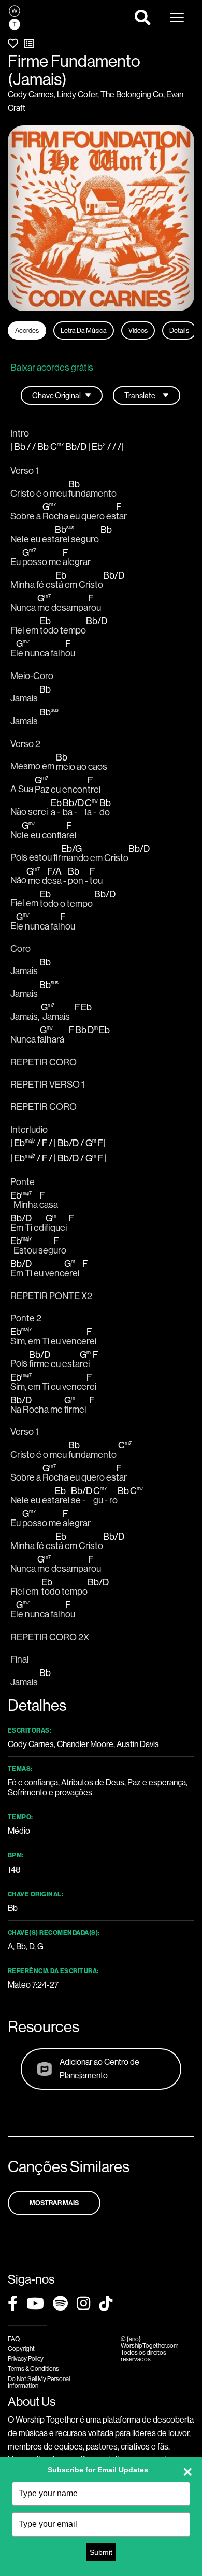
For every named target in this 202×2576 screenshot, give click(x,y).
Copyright (21, 2349)
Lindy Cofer (77, 94)
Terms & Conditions (33, 2368)
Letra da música (84, 330)
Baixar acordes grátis (52, 367)
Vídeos (138, 330)
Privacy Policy (26, 2359)
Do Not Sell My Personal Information (39, 2382)
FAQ (14, 2339)
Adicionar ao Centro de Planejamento (99, 2068)
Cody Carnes (31, 94)
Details (179, 330)
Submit (101, 2552)
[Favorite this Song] (13, 43)
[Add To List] (29, 43)
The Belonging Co (132, 94)
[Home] (15, 18)
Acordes (27, 330)
